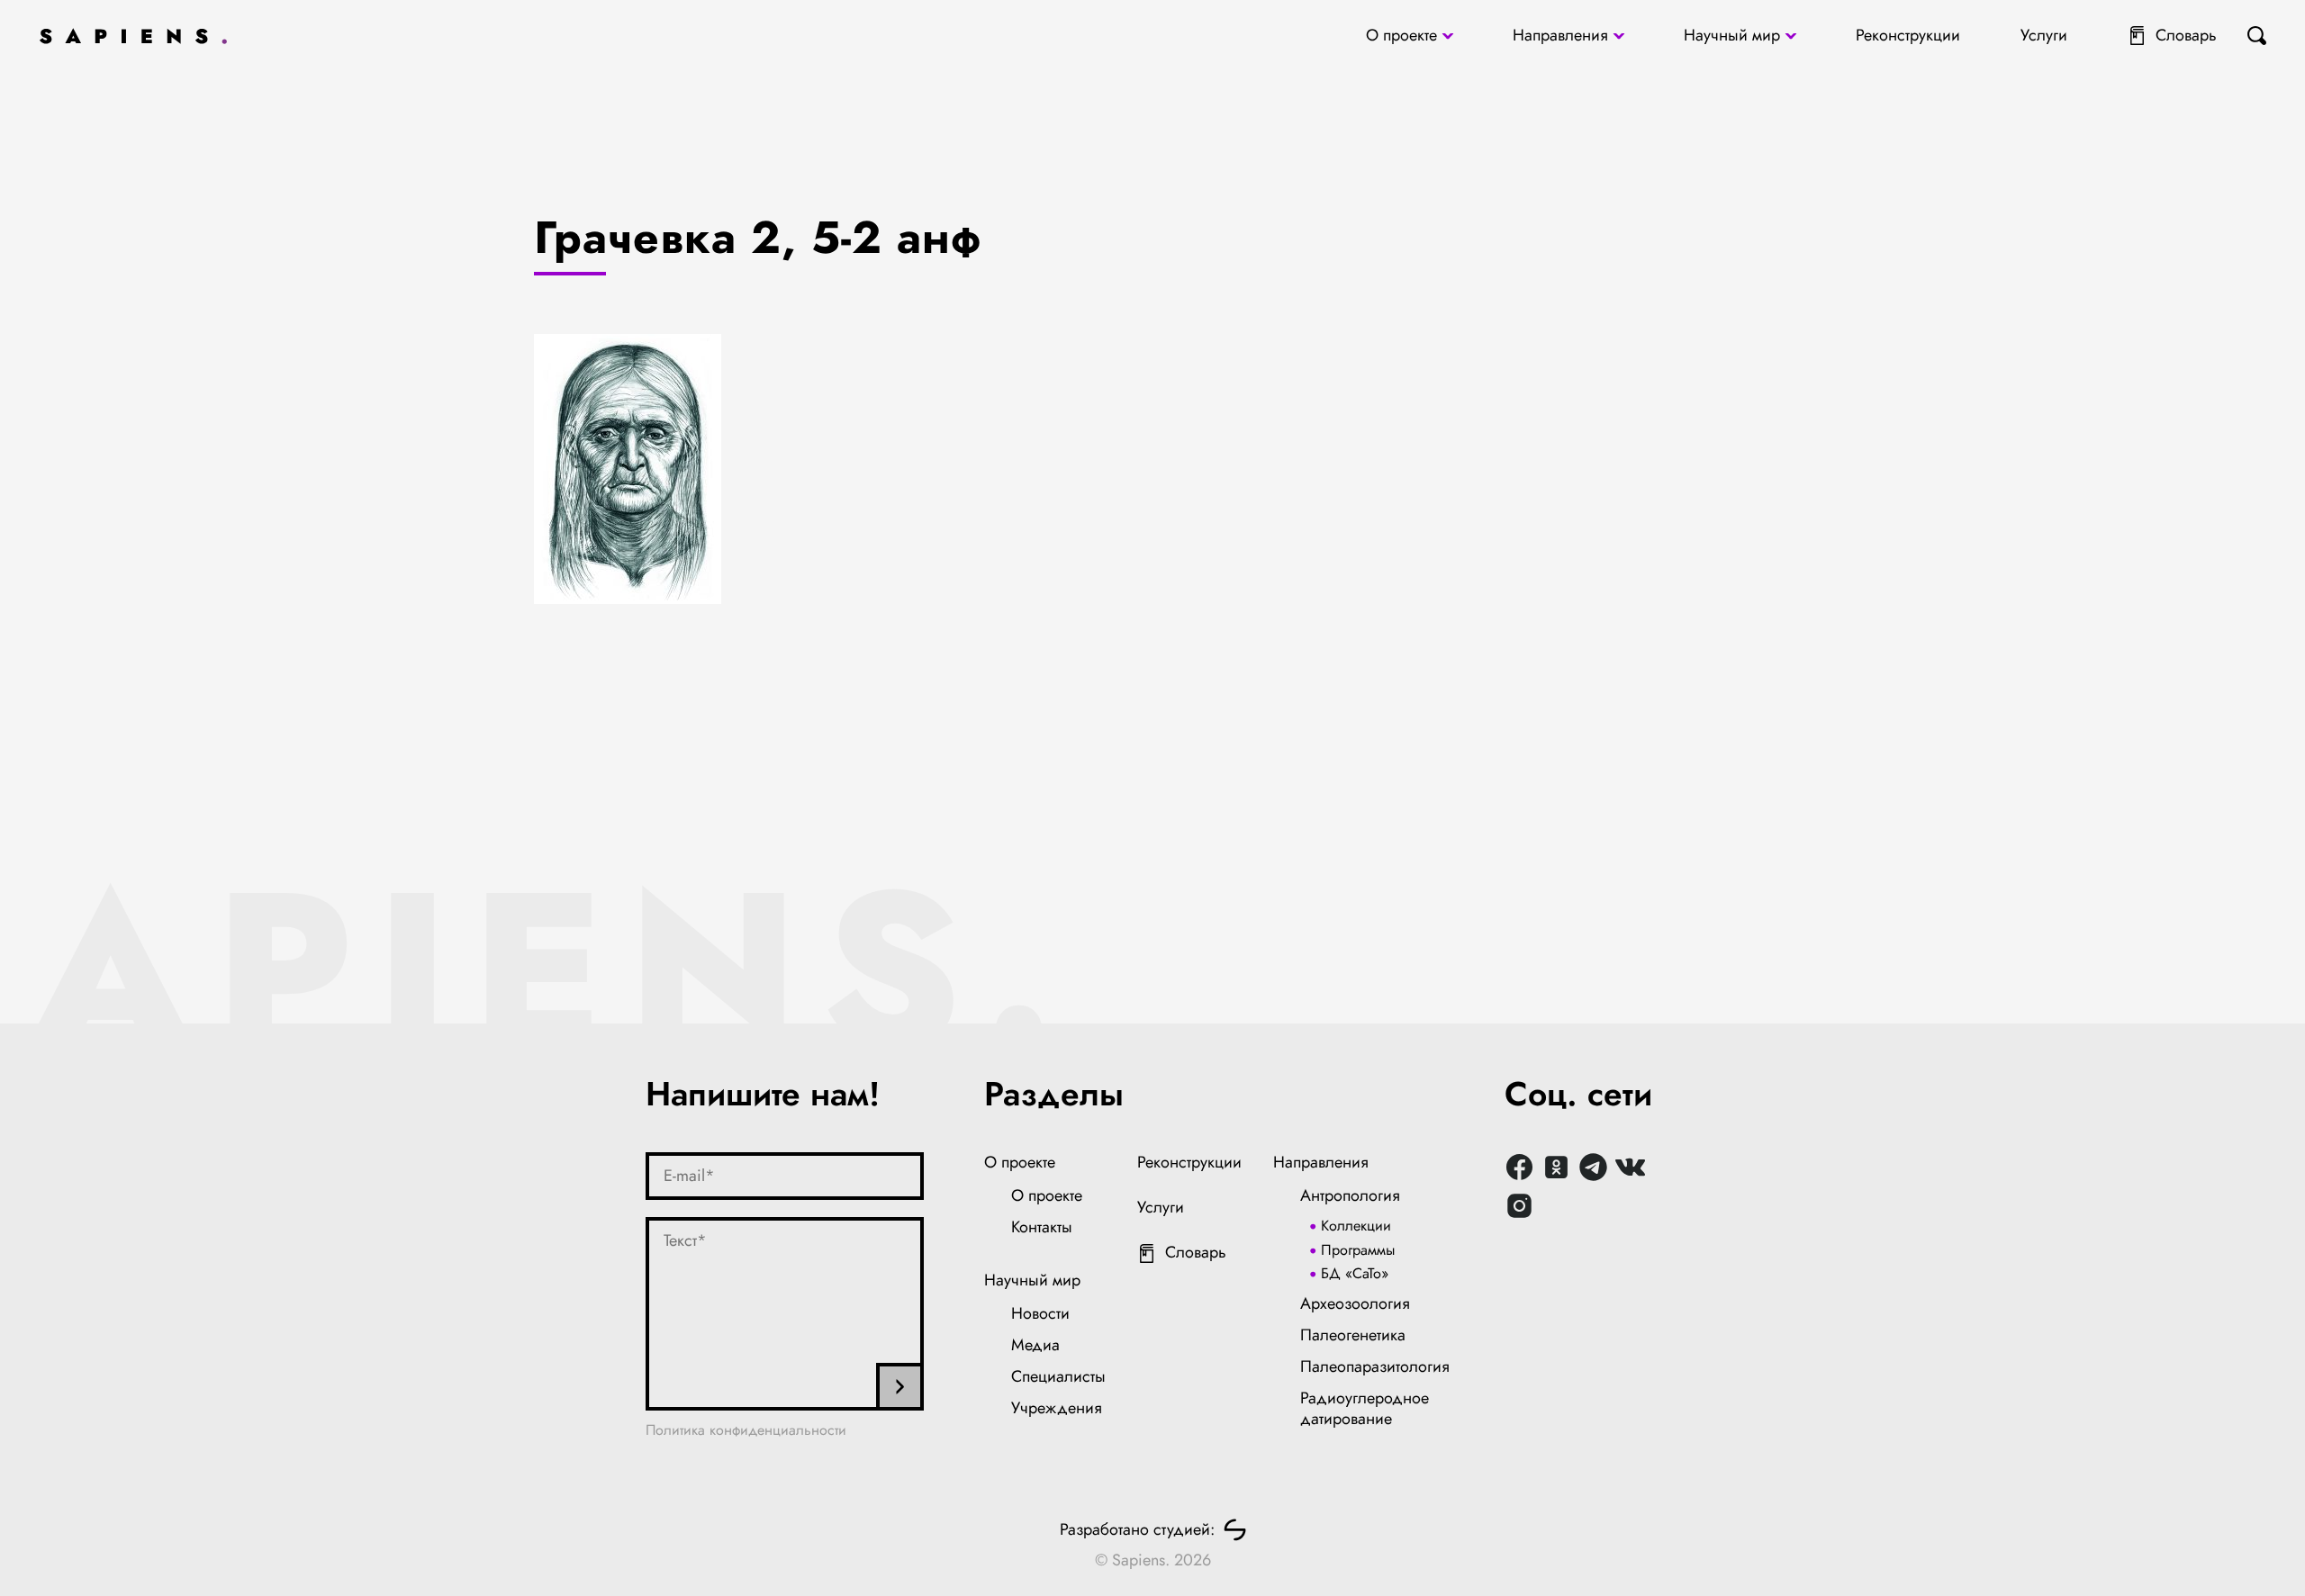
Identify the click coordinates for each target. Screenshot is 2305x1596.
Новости (1040, 1313)
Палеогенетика (1353, 1335)
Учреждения (1057, 1408)
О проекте (1401, 35)
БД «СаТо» (1355, 1273)
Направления (1560, 35)
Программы (1358, 1250)
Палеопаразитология (1375, 1366)
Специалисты (1058, 1376)
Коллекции (1356, 1226)
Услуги (2044, 35)
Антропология (1350, 1195)
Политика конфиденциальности (746, 1430)
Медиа (1035, 1345)
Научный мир (1732, 35)
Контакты (1042, 1227)
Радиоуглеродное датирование (1365, 1409)
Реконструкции (1908, 35)
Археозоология (1355, 1303)
